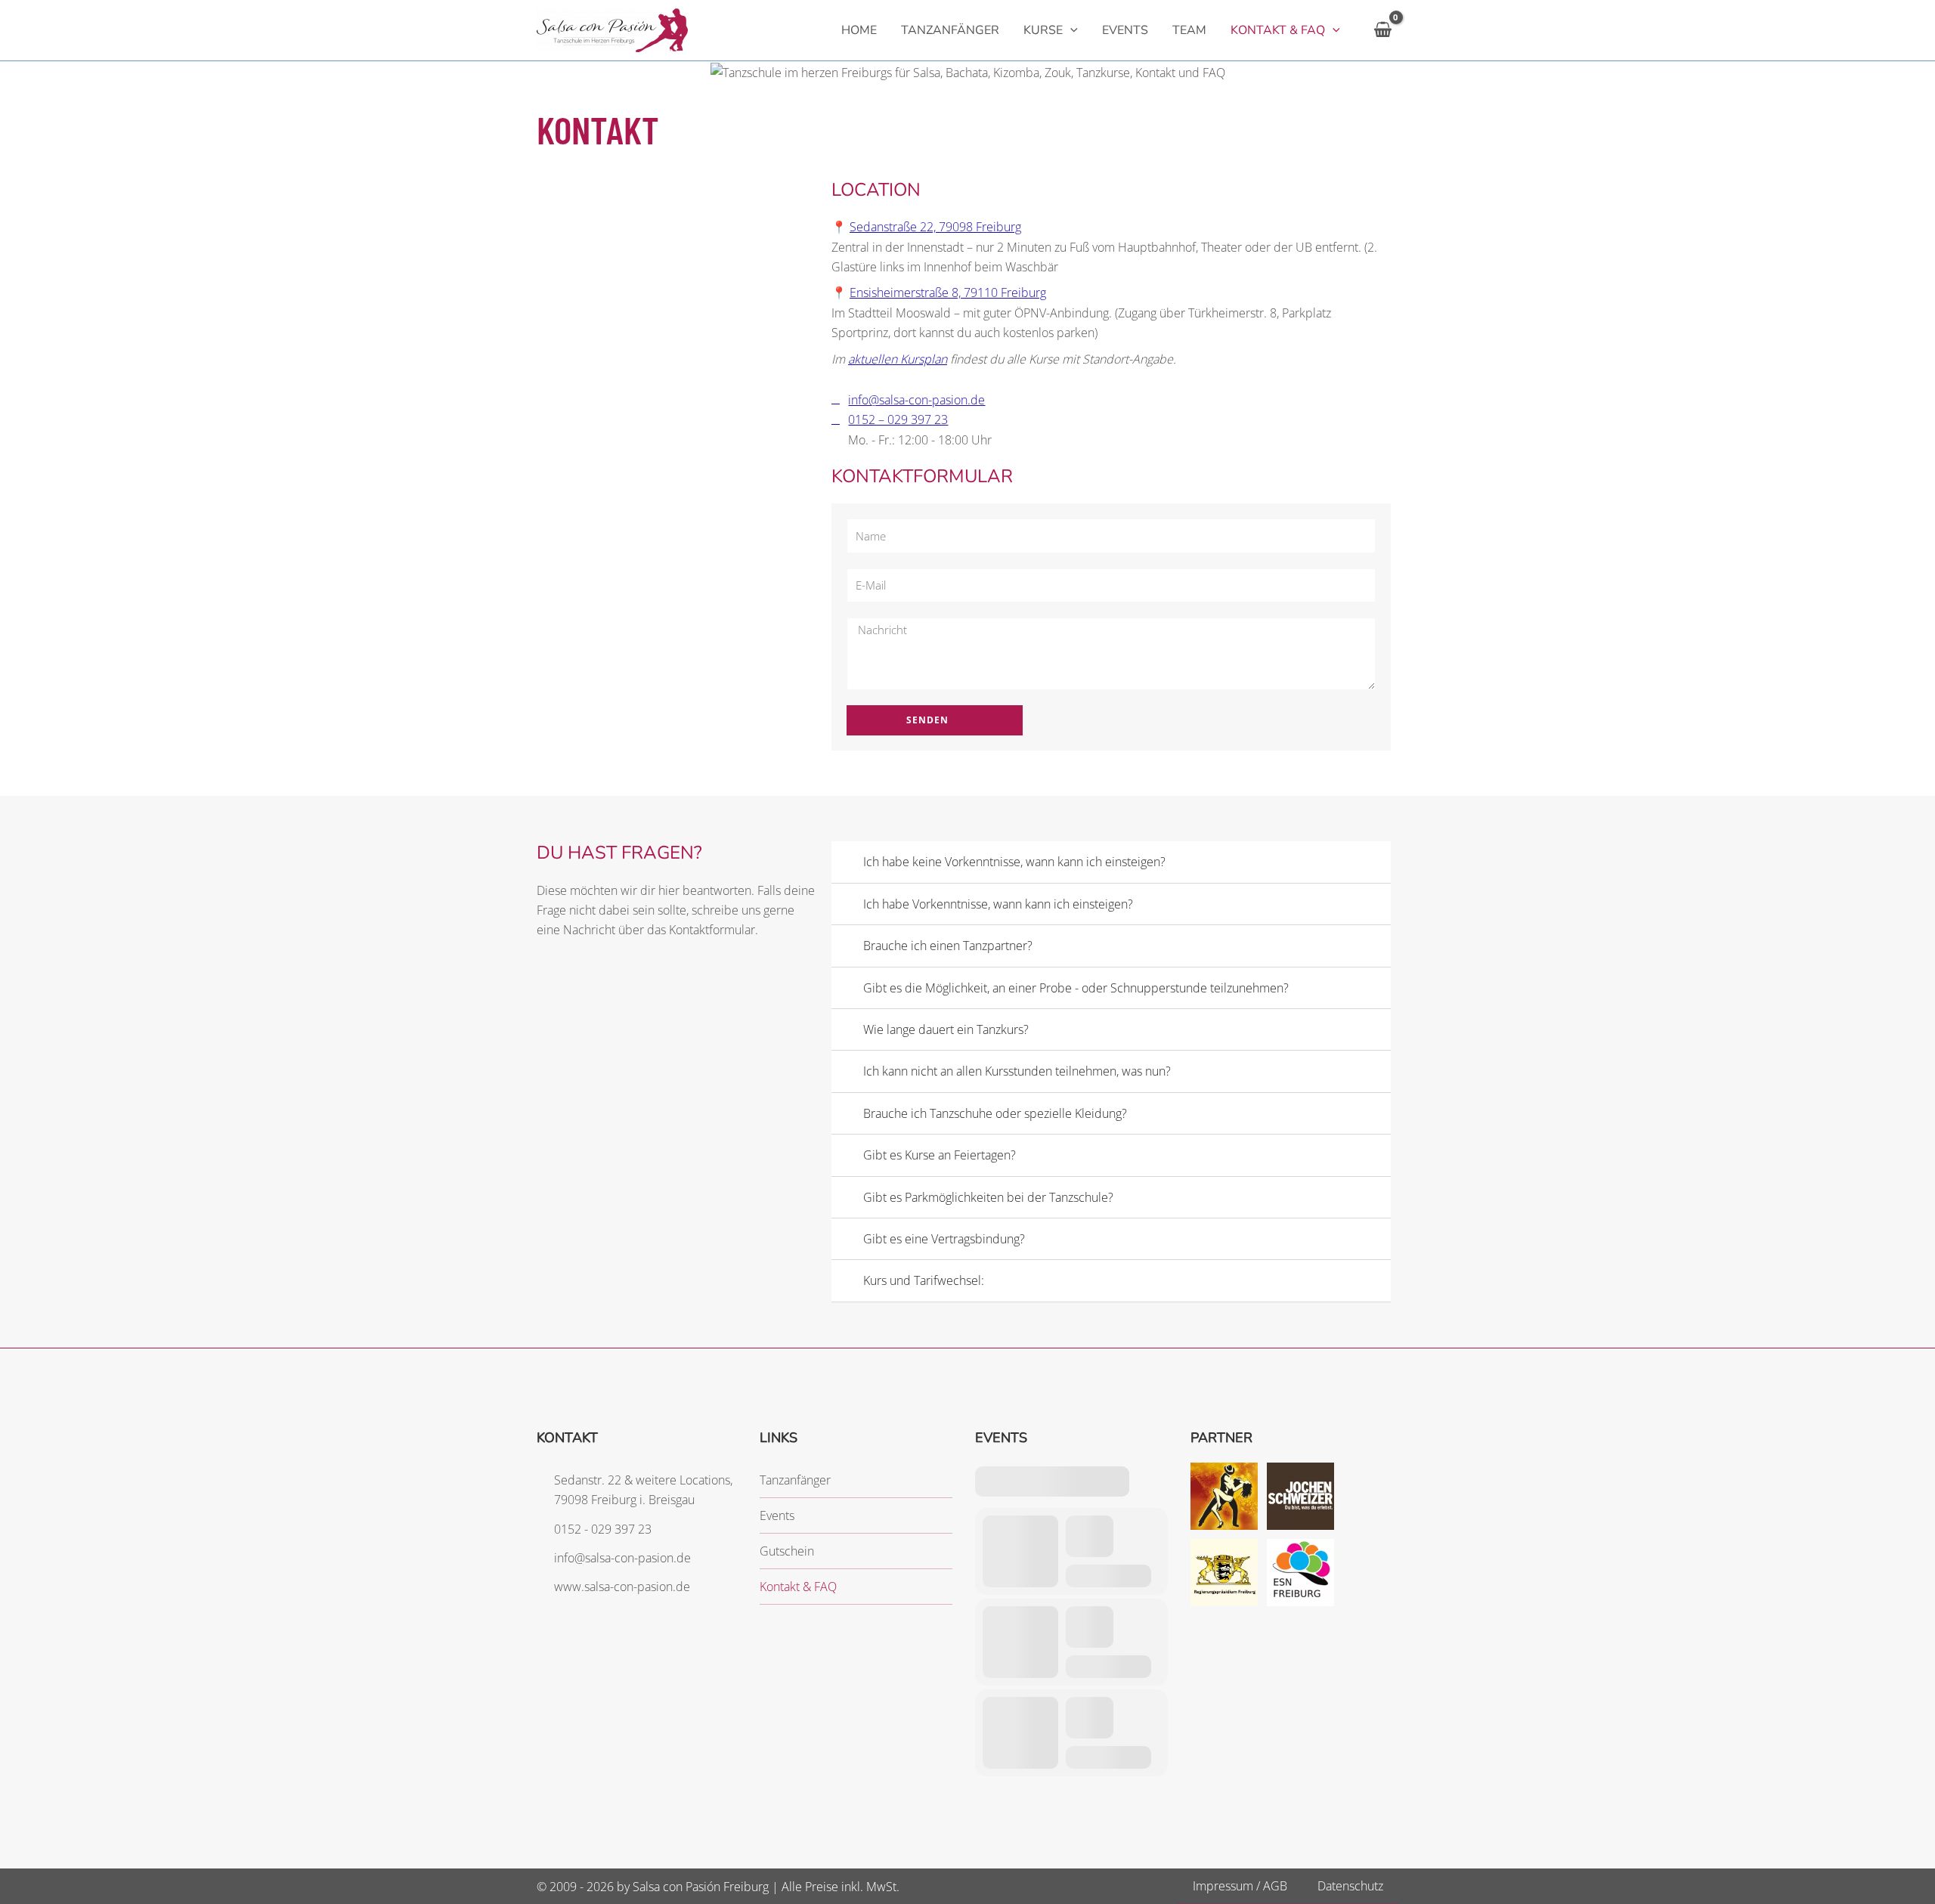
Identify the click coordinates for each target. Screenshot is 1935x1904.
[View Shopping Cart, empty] (1382, 30)
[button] (1070, 30)
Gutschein (787, 1551)
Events (777, 1515)
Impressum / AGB (1240, 1886)
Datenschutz (1350, 1886)
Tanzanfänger (795, 1480)
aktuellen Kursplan (898, 359)
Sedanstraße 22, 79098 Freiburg (935, 227)
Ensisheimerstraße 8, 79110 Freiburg (948, 293)
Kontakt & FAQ (798, 1587)
